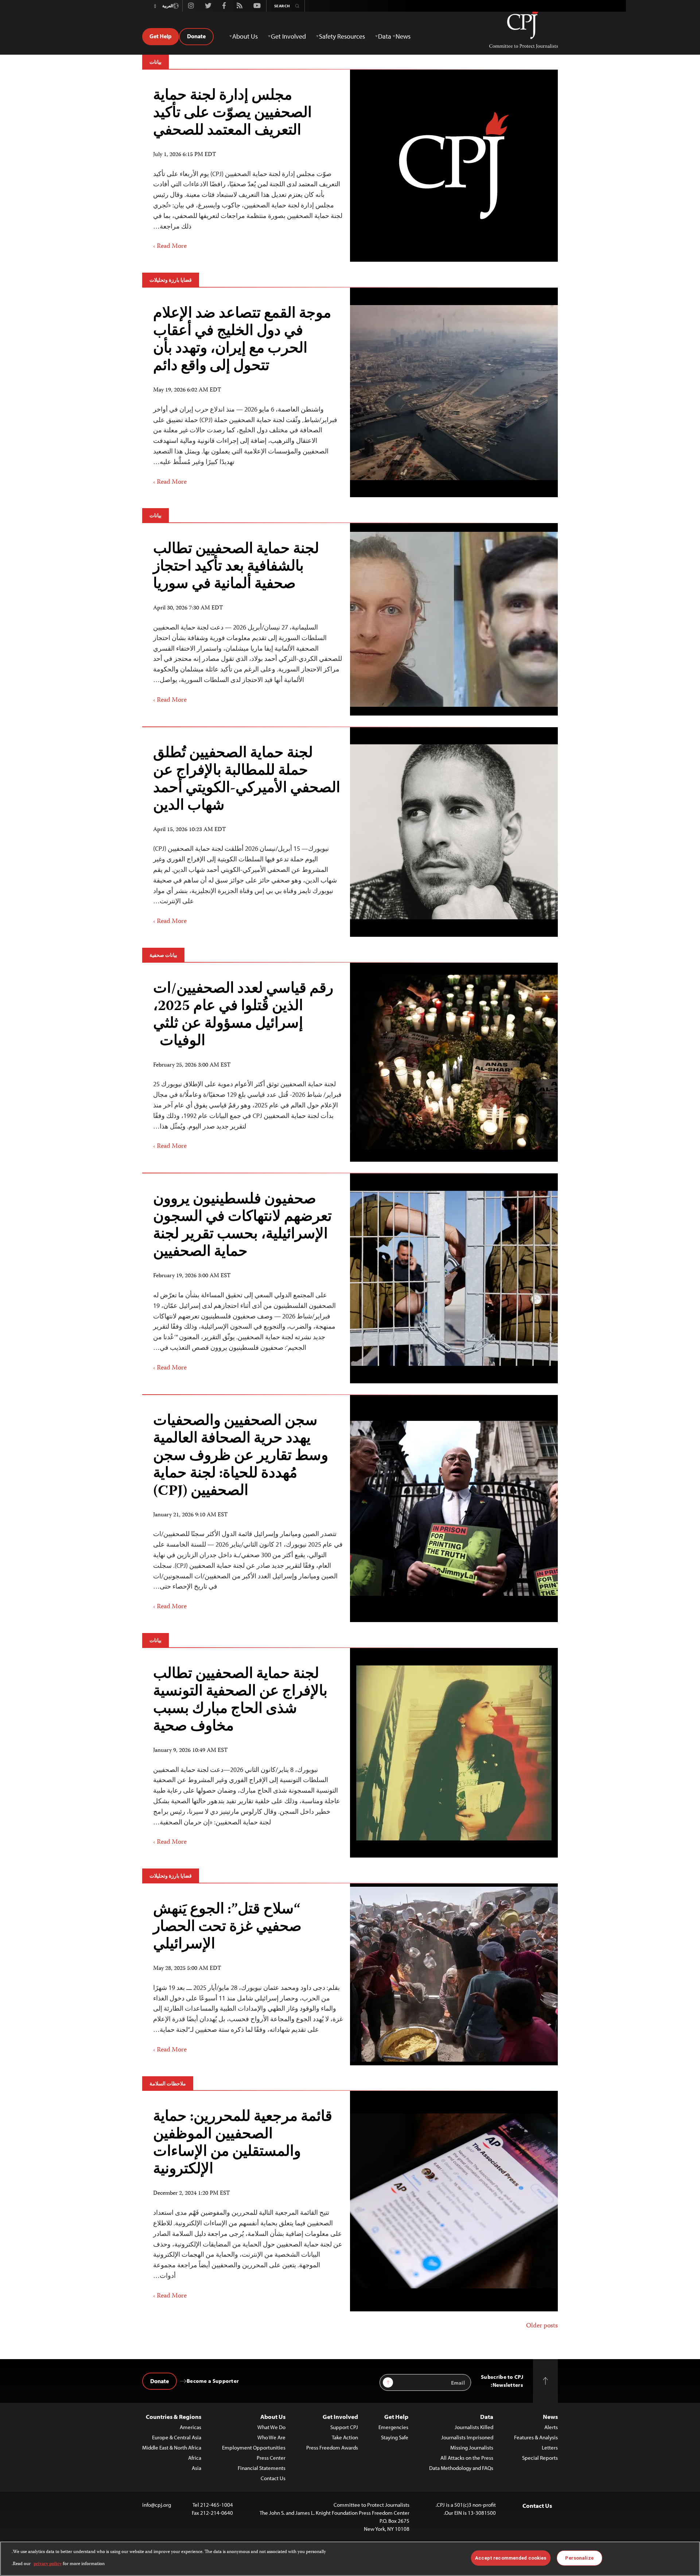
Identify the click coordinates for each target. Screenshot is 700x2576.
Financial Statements (262, 2468)
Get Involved (340, 2417)
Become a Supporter (213, 2381)
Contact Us (273, 2478)
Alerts (551, 2427)
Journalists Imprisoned (467, 2437)
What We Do (271, 2427)
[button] (155, 6)
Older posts (542, 2326)
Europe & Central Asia (177, 2437)
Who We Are (271, 2437)
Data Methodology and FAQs (461, 2468)
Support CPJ (344, 2427)
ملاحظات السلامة (168, 2084)
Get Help (161, 36)
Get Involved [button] (288, 36)
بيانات (155, 62)
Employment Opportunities (254, 2448)
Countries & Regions (174, 2417)
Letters (550, 2448)
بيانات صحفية (163, 955)
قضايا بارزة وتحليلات (171, 280)
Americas (190, 2427)
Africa (195, 2458)
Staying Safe (395, 2437)
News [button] (403, 36)
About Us (273, 2417)
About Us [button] (245, 36)
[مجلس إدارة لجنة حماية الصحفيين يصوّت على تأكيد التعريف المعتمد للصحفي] (454, 165)
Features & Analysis (536, 2437)
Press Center (271, 2458)
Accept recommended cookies (511, 2558)
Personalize (579, 2558)
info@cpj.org (157, 2505)
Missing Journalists (472, 2448)
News (550, 2417)
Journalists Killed (474, 2427)
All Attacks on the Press (467, 2458)
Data (487, 2417)
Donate (196, 36)
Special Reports (540, 2458)
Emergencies (393, 2427)
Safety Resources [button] (342, 36)
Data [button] (385, 36)
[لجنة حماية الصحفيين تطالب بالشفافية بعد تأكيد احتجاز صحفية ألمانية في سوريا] (454, 619)
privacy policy (48, 2564)
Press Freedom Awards (332, 2448)
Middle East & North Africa (172, 2448)
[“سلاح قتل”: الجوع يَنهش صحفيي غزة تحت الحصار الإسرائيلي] (454, 1974)
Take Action (345, 2437)
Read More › (170, 246)
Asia (197, 2468)
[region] (350, 2559)
